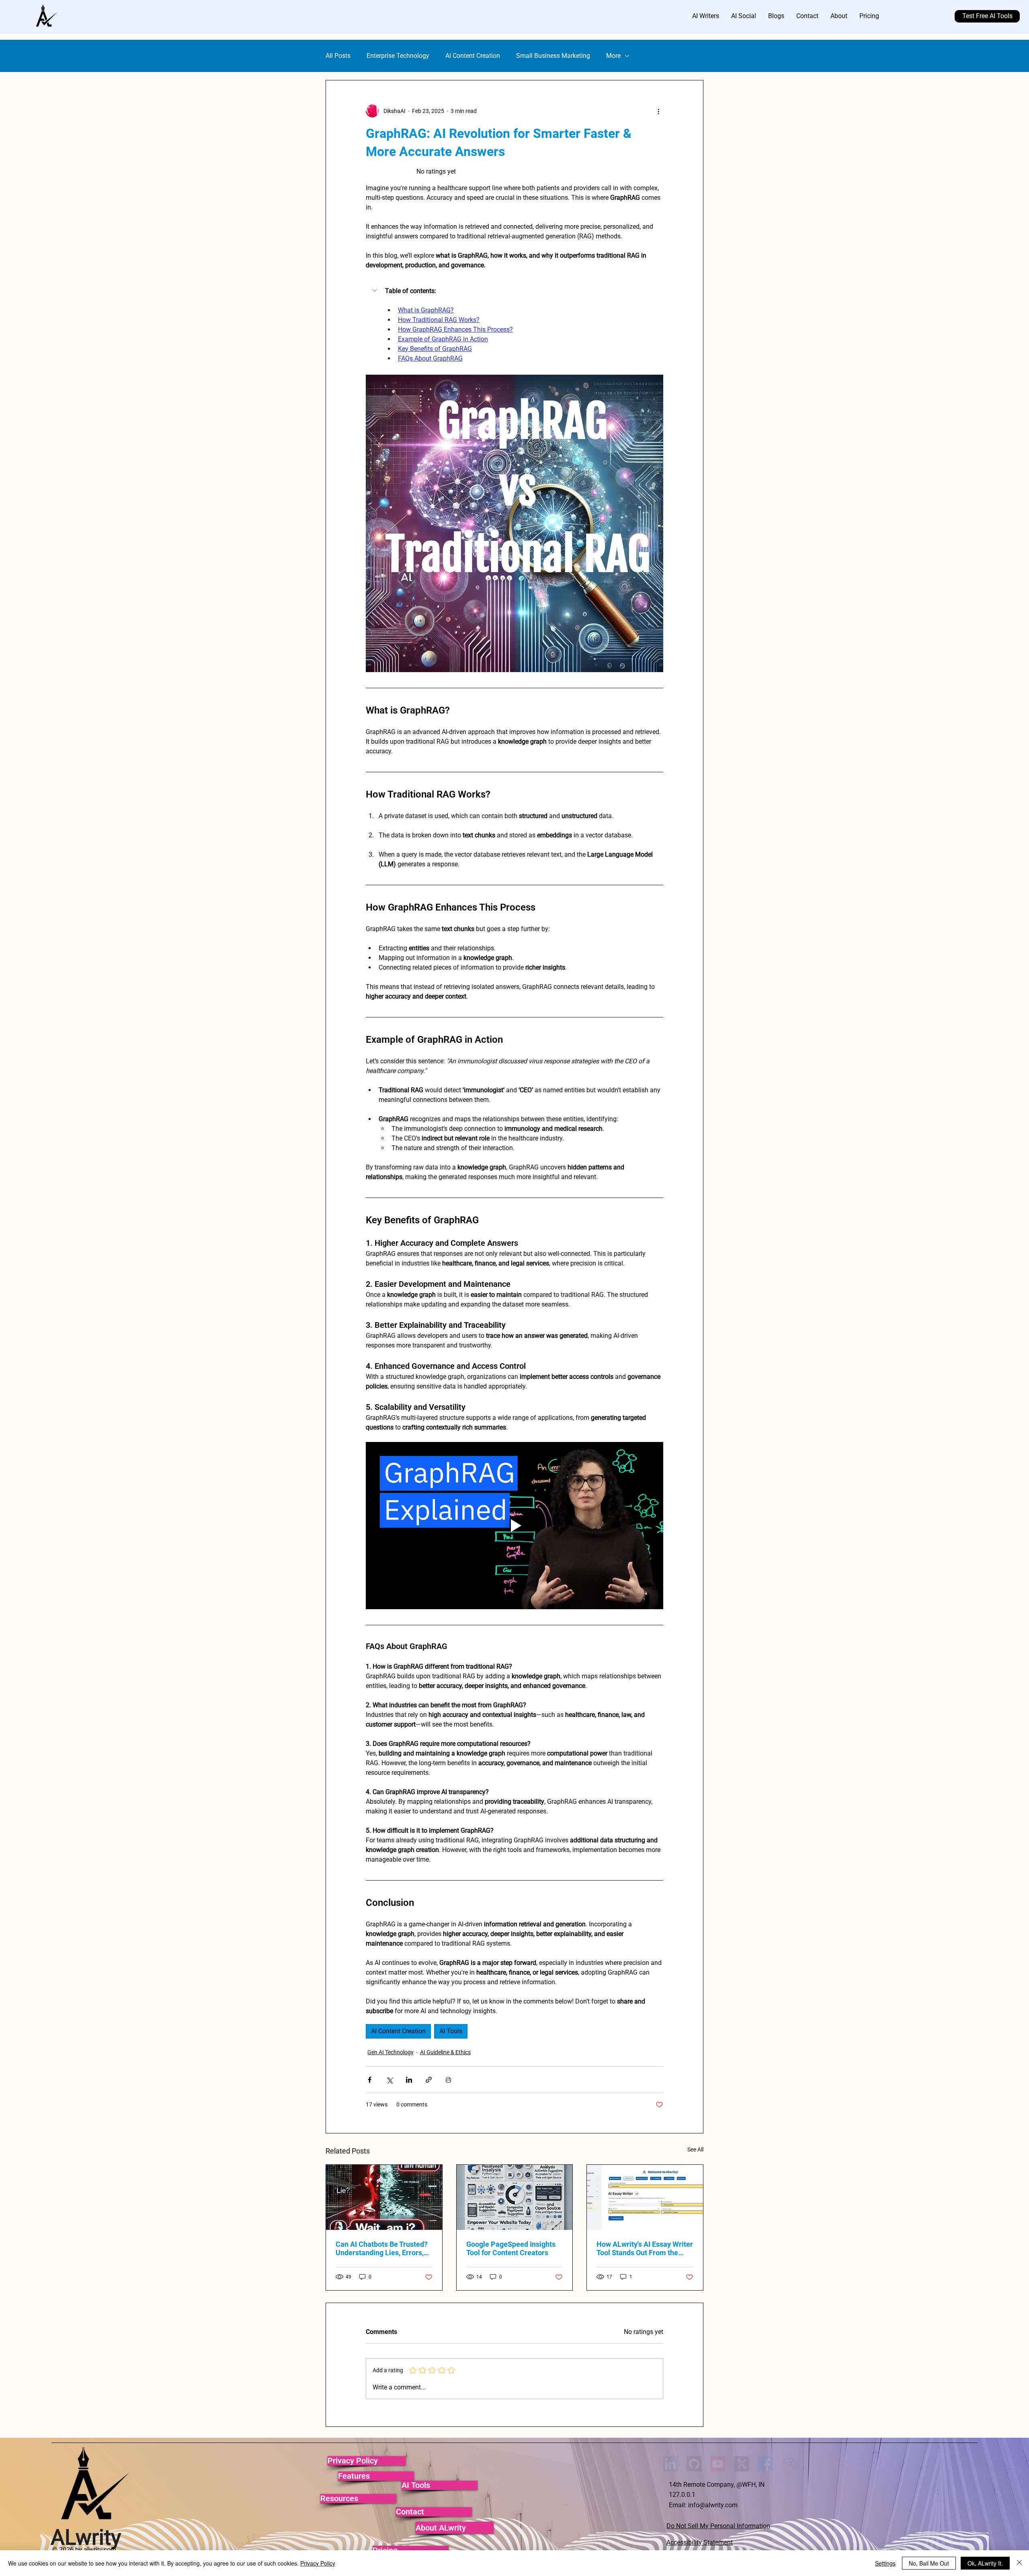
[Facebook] (765, 2464)
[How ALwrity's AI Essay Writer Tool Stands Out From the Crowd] (645, 2197)
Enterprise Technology (398, 56)
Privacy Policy (318, 2563)
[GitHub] (694, 2464)
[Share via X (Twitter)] (389, 2080)
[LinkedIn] (670, 2464)
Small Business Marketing (553, 56)
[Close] (1019, 2563)
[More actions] (658, 111)
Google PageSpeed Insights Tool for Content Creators (511, 2248)
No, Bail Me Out (929, 2563)
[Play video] (514, 1526)
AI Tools (451, 2031)
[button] (514, 291)
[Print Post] (448, 2080)
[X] (742, 2464)
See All (695, 2149)
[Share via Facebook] (370, 2080)
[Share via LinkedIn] (409, 2080)
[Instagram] (789, 2464)
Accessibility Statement (700, 2542)
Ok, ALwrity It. (985, 2563)
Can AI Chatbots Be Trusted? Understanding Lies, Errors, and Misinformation (382, 2248)
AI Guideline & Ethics (445, 2052)
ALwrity (86, 2537)
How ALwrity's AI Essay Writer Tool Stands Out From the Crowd (645, 2248)
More (613, 56)
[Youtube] (718, 2464)
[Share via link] (429, 2080)
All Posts (338, 56)
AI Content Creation (473, 56)
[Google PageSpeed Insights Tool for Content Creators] (515, 2197)
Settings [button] (885, 2563)
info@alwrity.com (713, 2505)
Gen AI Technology (390, 2052)
